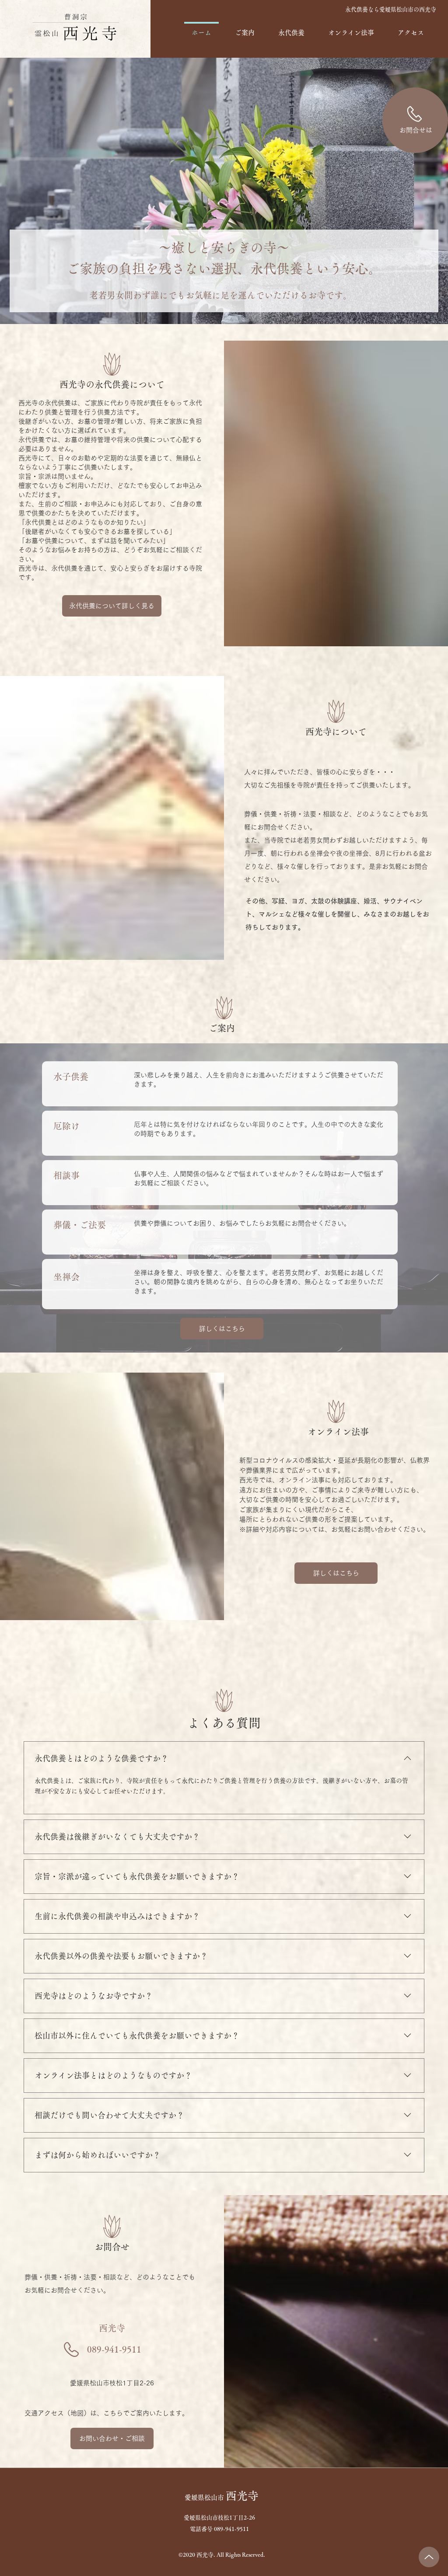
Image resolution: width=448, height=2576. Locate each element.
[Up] (429, 2557)
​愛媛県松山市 (222, 2498)
